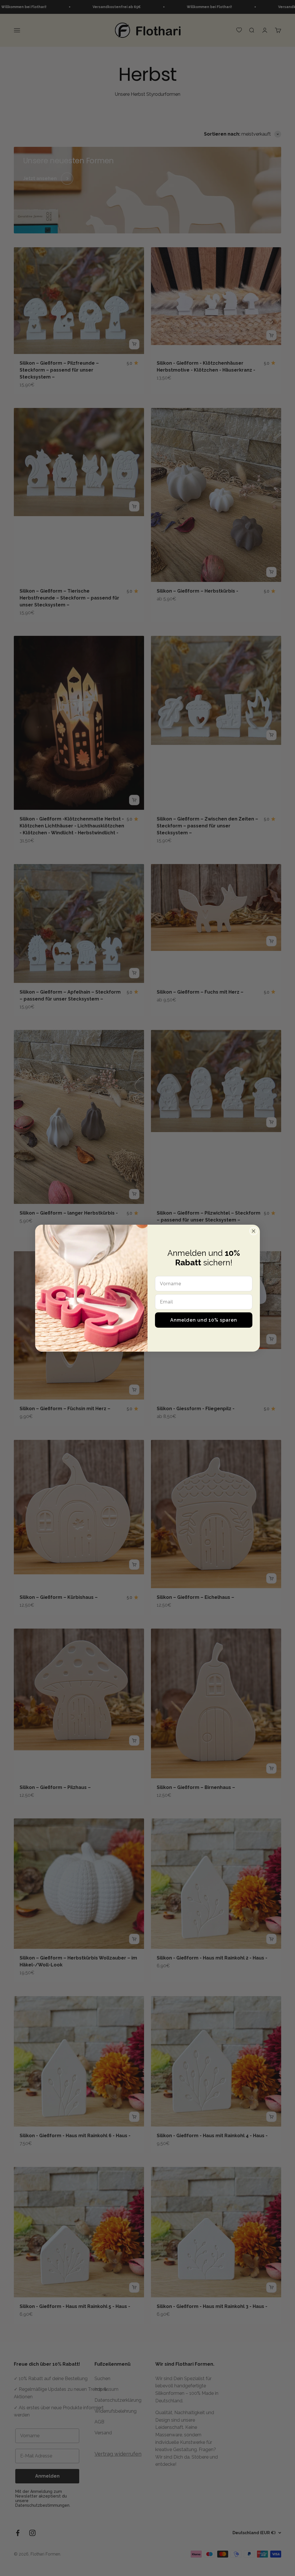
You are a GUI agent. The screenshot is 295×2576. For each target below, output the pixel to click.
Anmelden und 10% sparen (204, 1320)
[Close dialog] (254, 1231)
